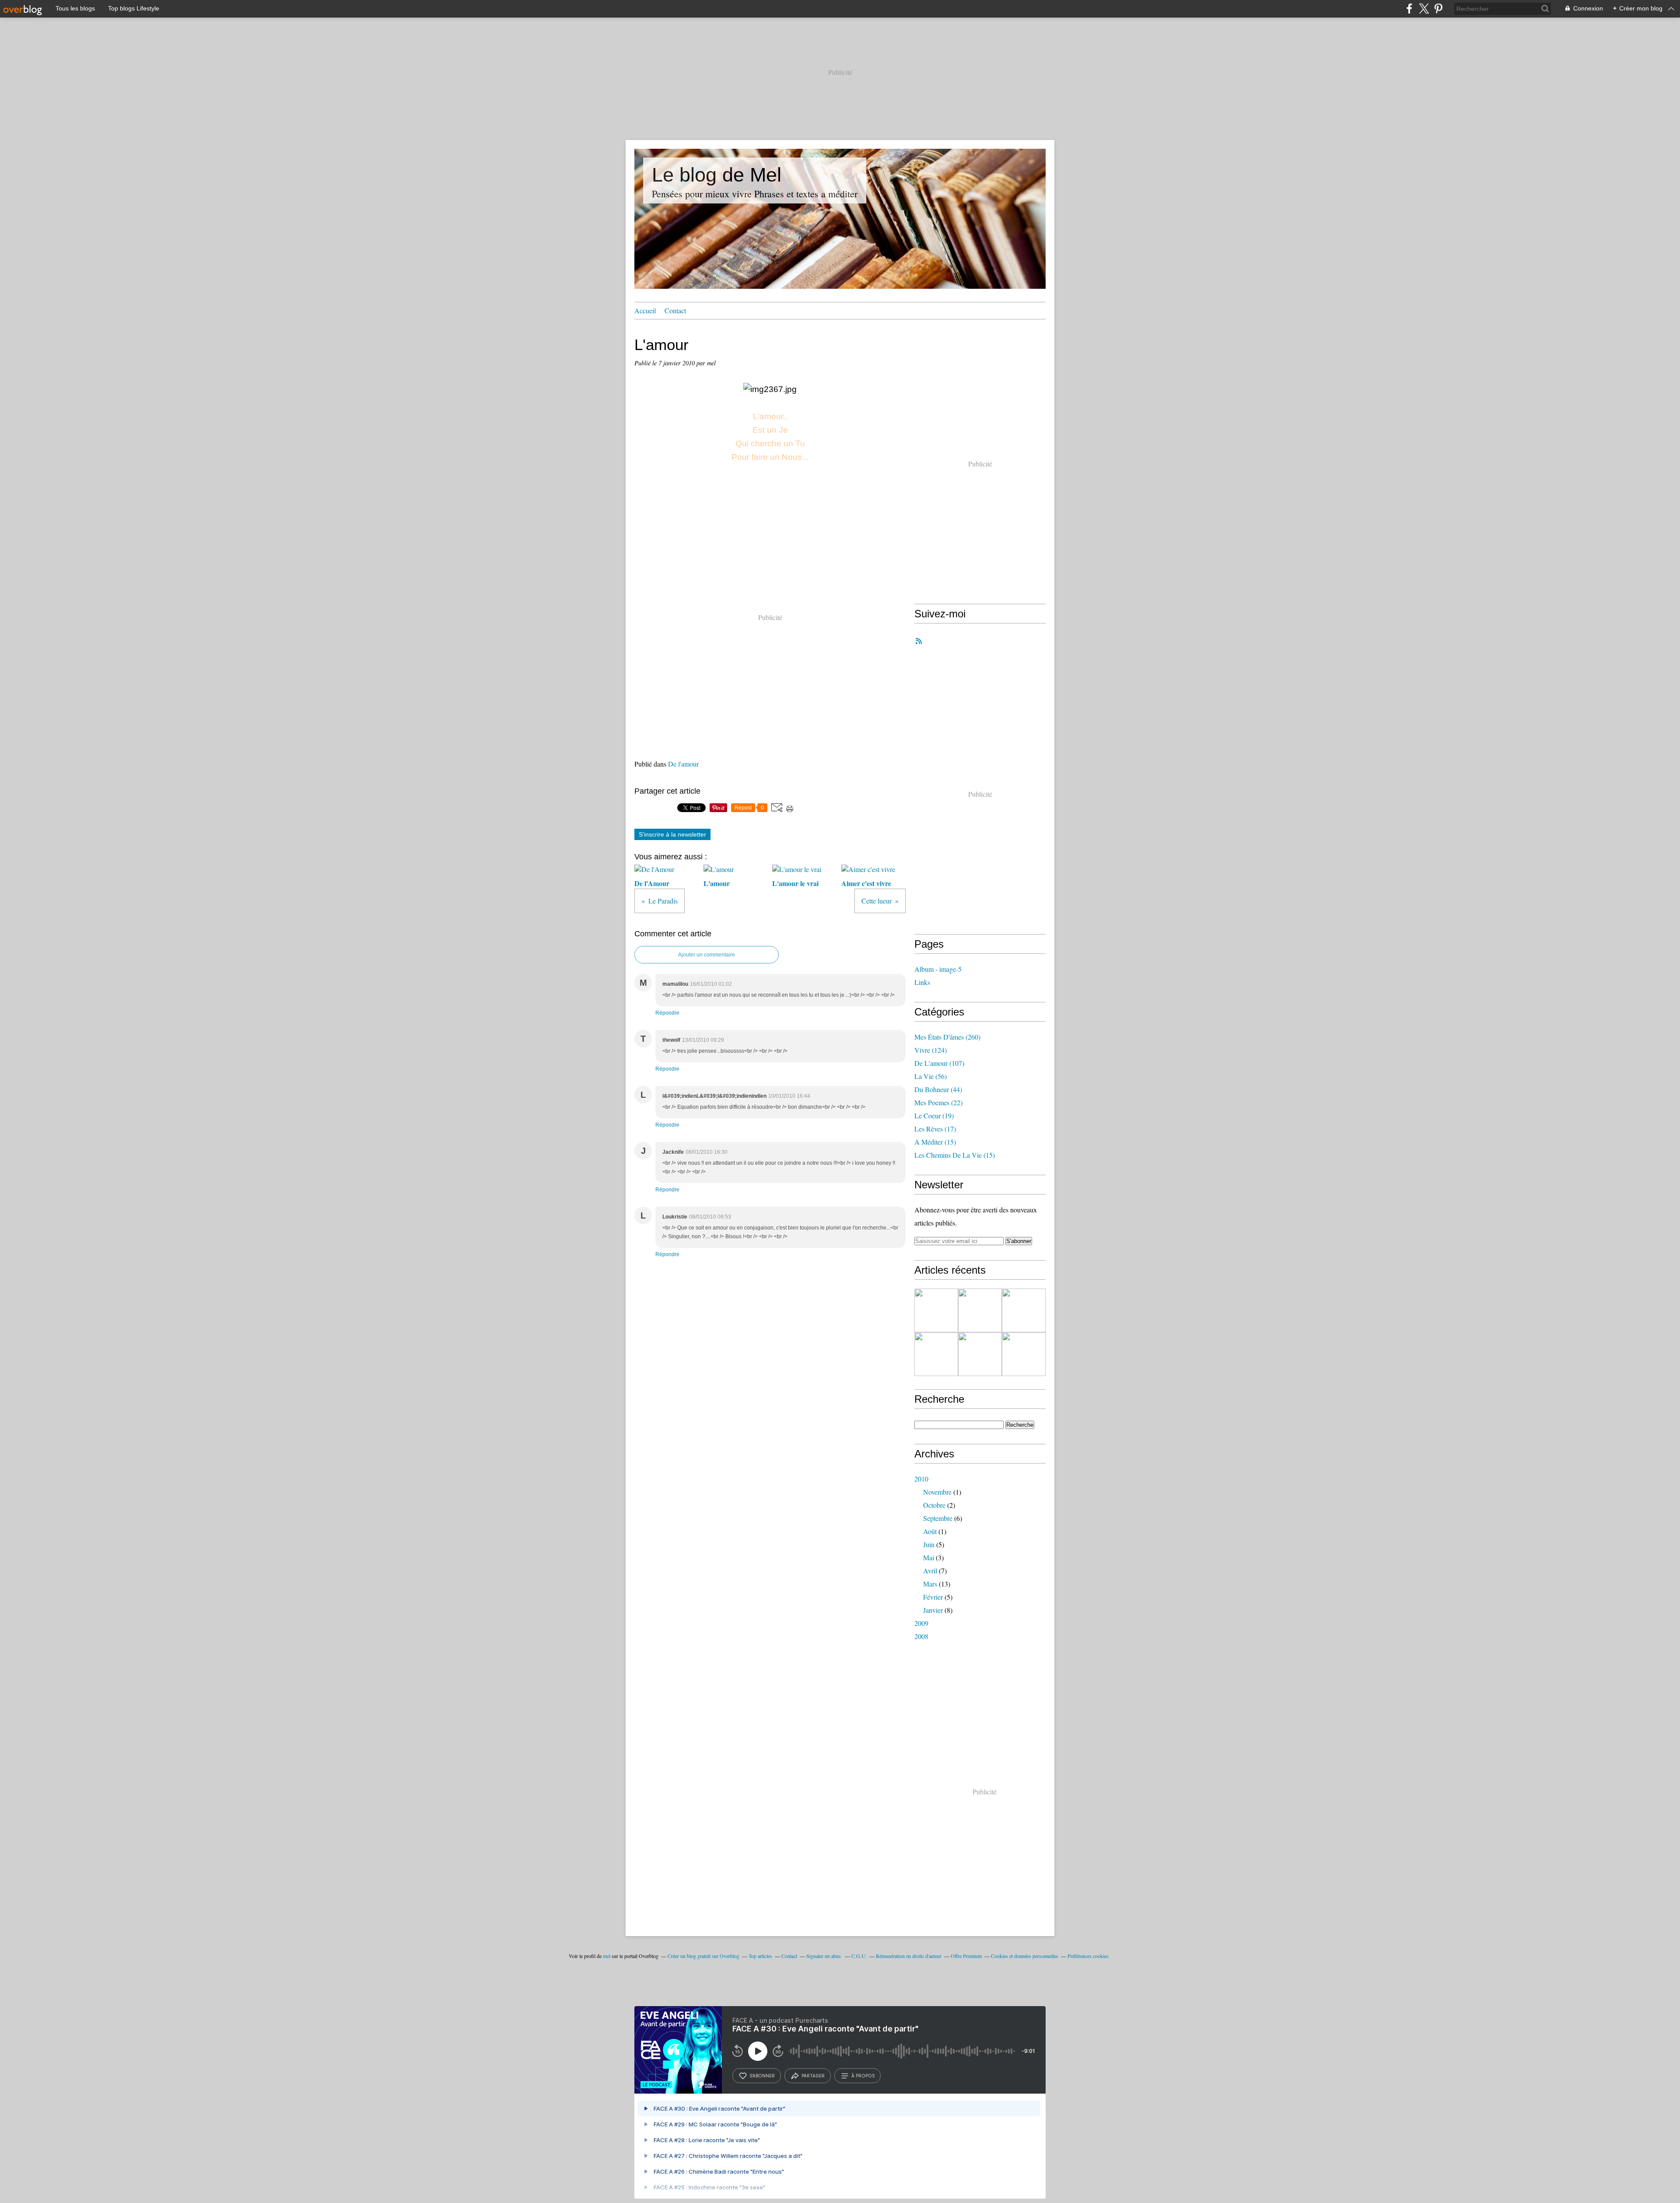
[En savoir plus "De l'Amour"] (936, 1354)
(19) (934, 1116)
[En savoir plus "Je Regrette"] (1024, 1310)
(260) (947, 1037)
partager (813, 2076)
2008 (921, 1636)
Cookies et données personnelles (1025, 1956)
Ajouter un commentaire (707, 955)
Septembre (938, 1518)
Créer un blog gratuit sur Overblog (703, 1956)
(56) (931, 1076)
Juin (929, 1544)
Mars (930, 1584)
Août (930, 1531)
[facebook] (1409, 9)
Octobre (934, 1505)
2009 (921, 1623)
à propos (863, 2076)
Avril (930, 1571)
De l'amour (683, 764)
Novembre (937, 1492)
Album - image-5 (938, 969)
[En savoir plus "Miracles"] (980, 1310)
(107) (939, 1063)
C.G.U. (859, 1956)
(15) (935, 1142)
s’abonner (762, 2076)
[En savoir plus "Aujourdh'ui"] (1024, 1354)
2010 (921, 1479)
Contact (675, 310)
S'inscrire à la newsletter (672, 834)
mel (607, 1956)
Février (933, 1597)
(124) (931, 1050)
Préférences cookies (1088, 1956)
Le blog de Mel (717, 175)
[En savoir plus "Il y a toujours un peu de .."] (936, 1310)
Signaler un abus (824, 1956)
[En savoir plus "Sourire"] (980, 1354)
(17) (935, 1129)
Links (922, 982)
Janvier (933, 1610)
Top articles (760, 1956)
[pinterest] (1438, 9)
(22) (938, 1102)
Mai (929, 1557)
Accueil (645, 310)
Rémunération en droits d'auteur (909, 1956)
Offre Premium (966, 1956)
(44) (938, 1089)
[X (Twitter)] (1424, 9)
